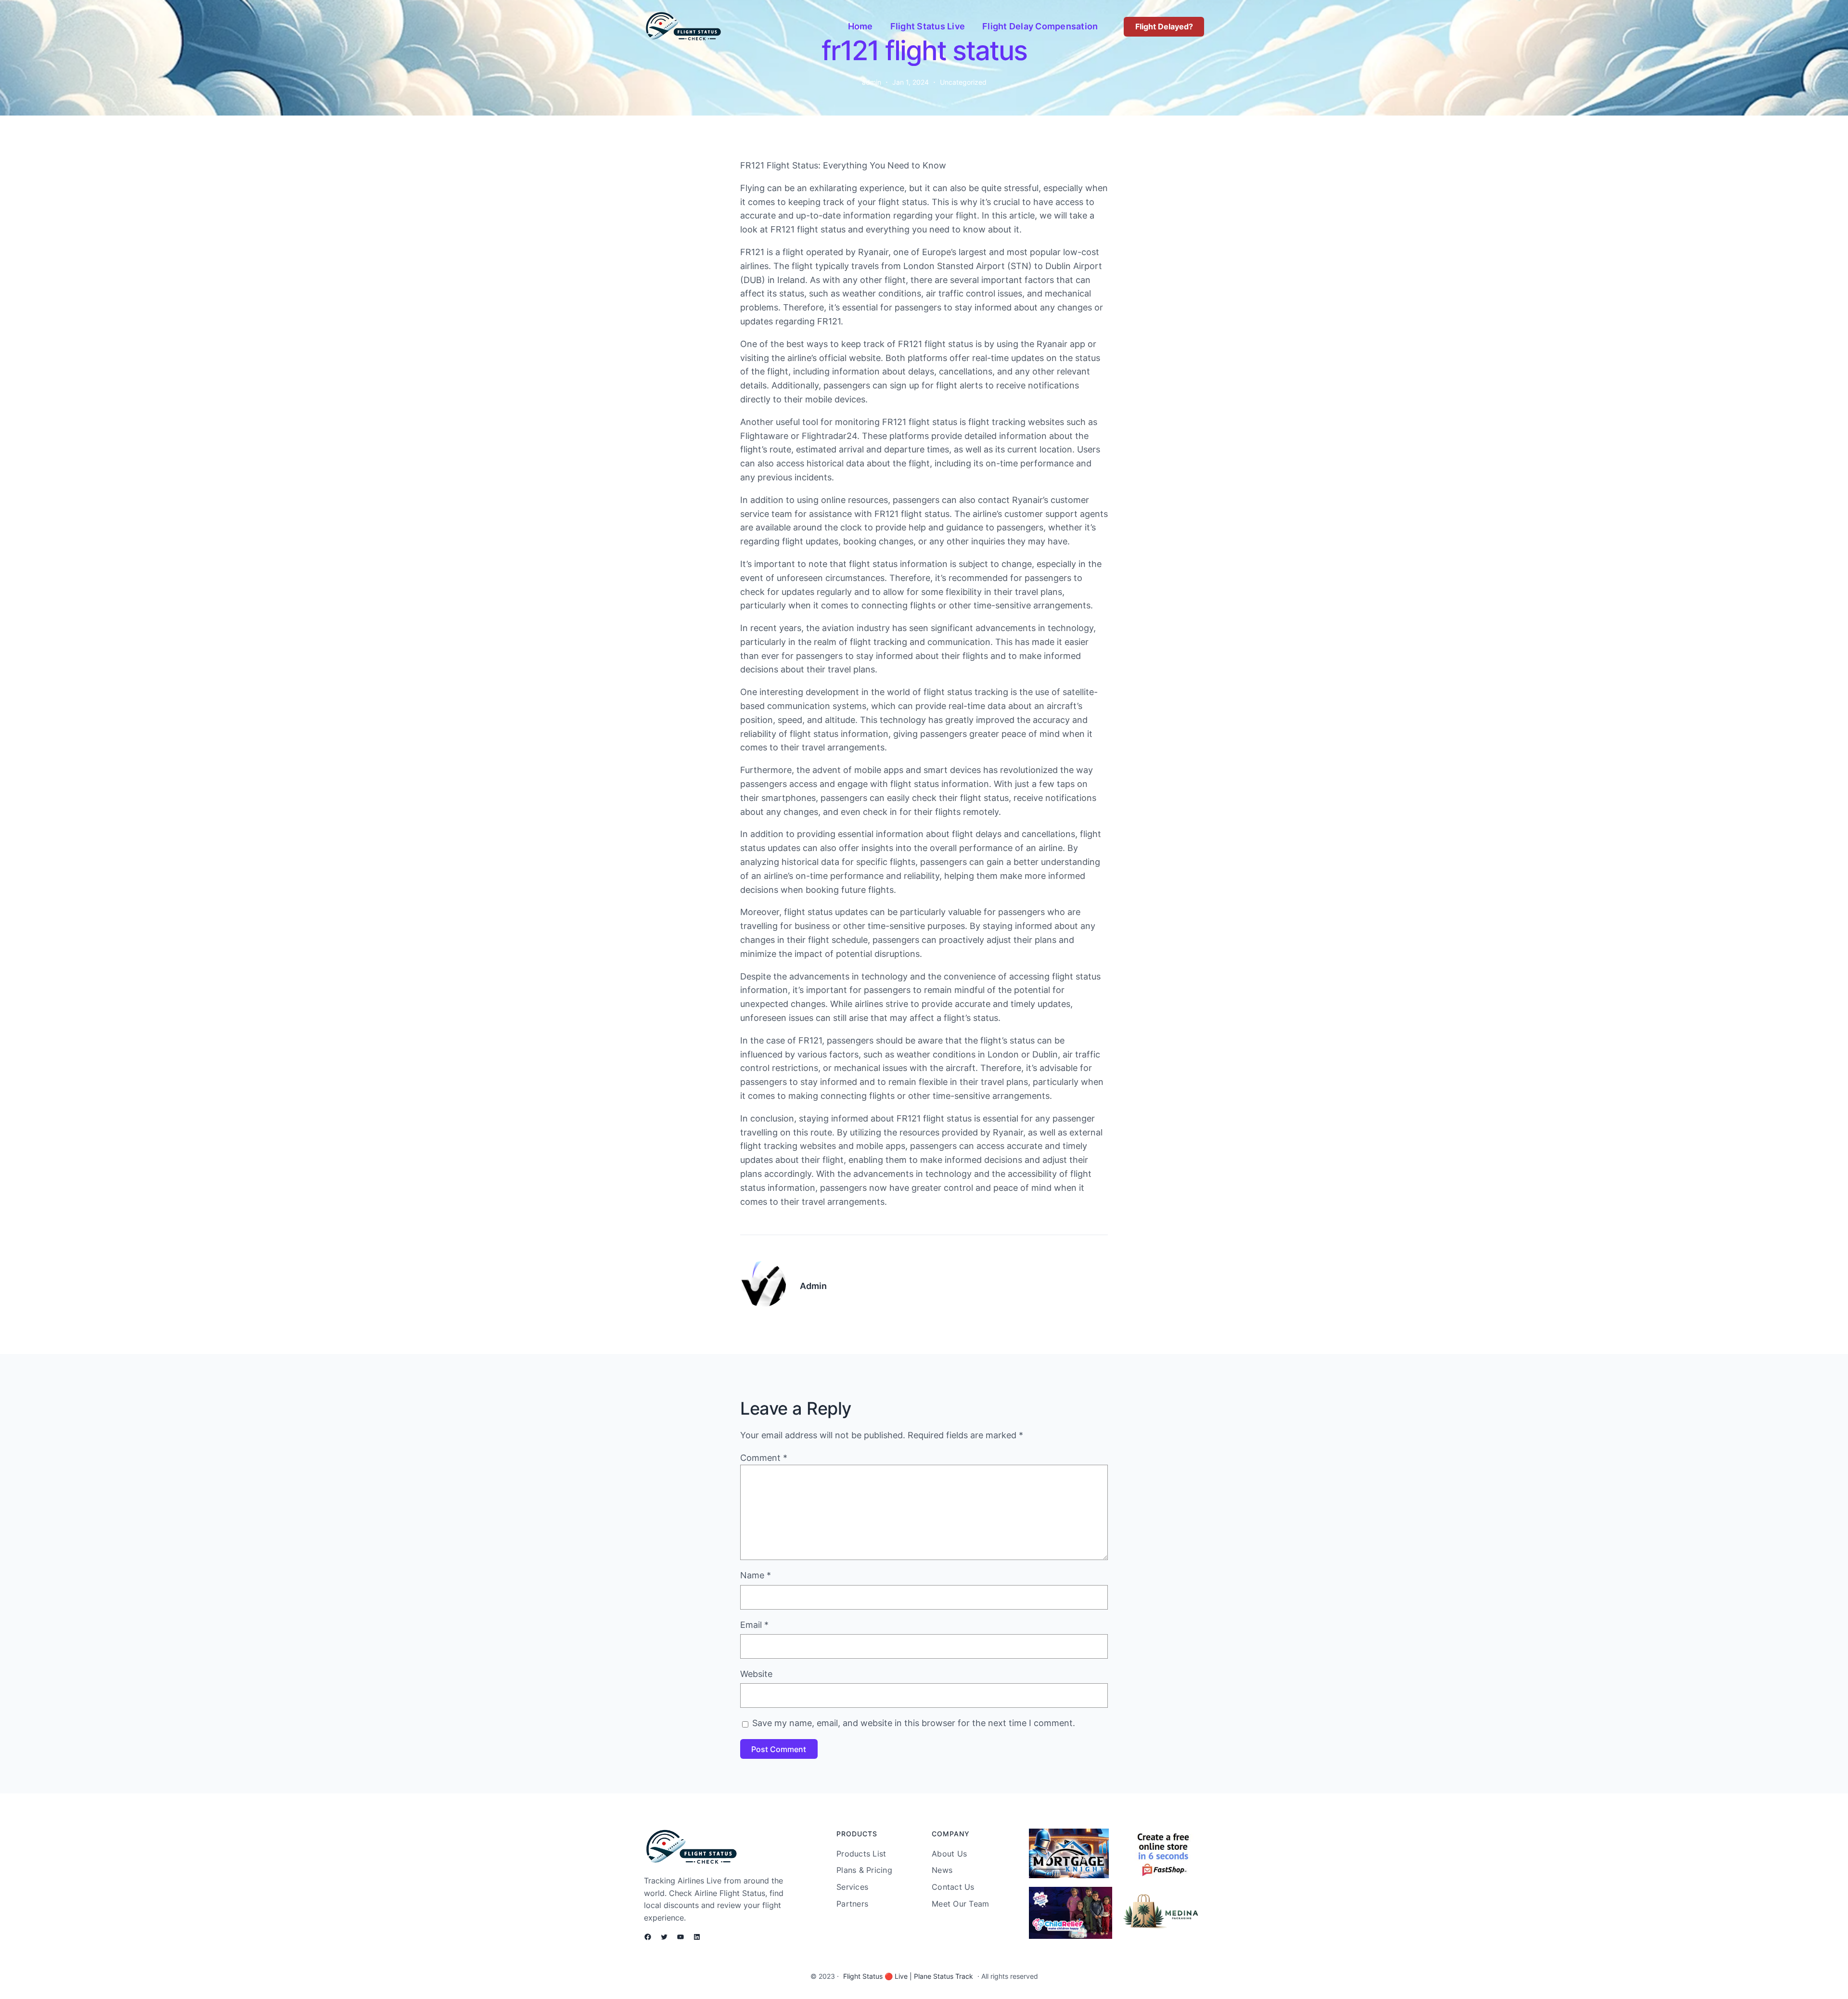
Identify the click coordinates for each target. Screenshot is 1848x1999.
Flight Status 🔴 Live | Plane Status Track (908, 1976)
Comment (764, 1458)
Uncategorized (963, 82)
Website (756, 1674)
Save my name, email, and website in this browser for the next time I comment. (914, 1723)
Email (754, 1625)
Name (756, 1575)
